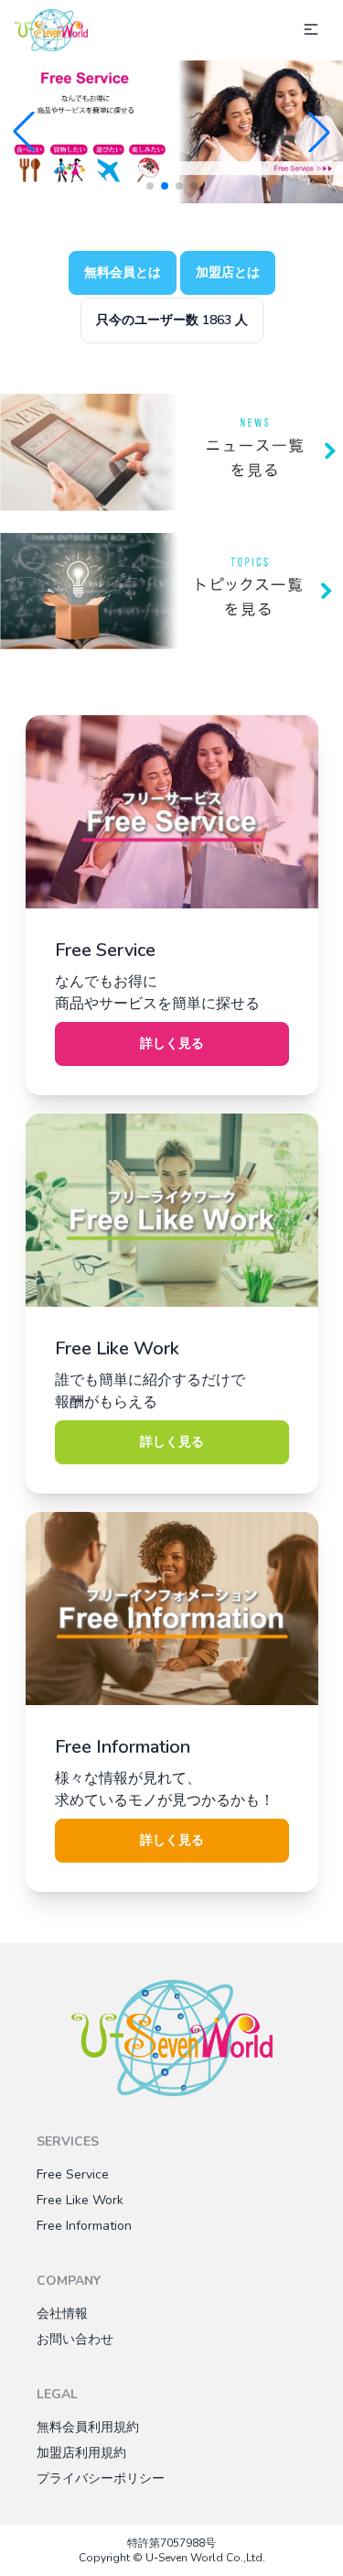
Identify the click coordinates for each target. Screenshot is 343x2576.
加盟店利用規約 (81, 2453)
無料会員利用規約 (88, 2427)
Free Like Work (80, 2200)
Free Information (84, 2226)
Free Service (73, 2174)
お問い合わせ (75, 2339)
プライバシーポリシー (101, 2478)
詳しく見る (172, 1043)
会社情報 (62, 2314)
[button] (24, 132)
